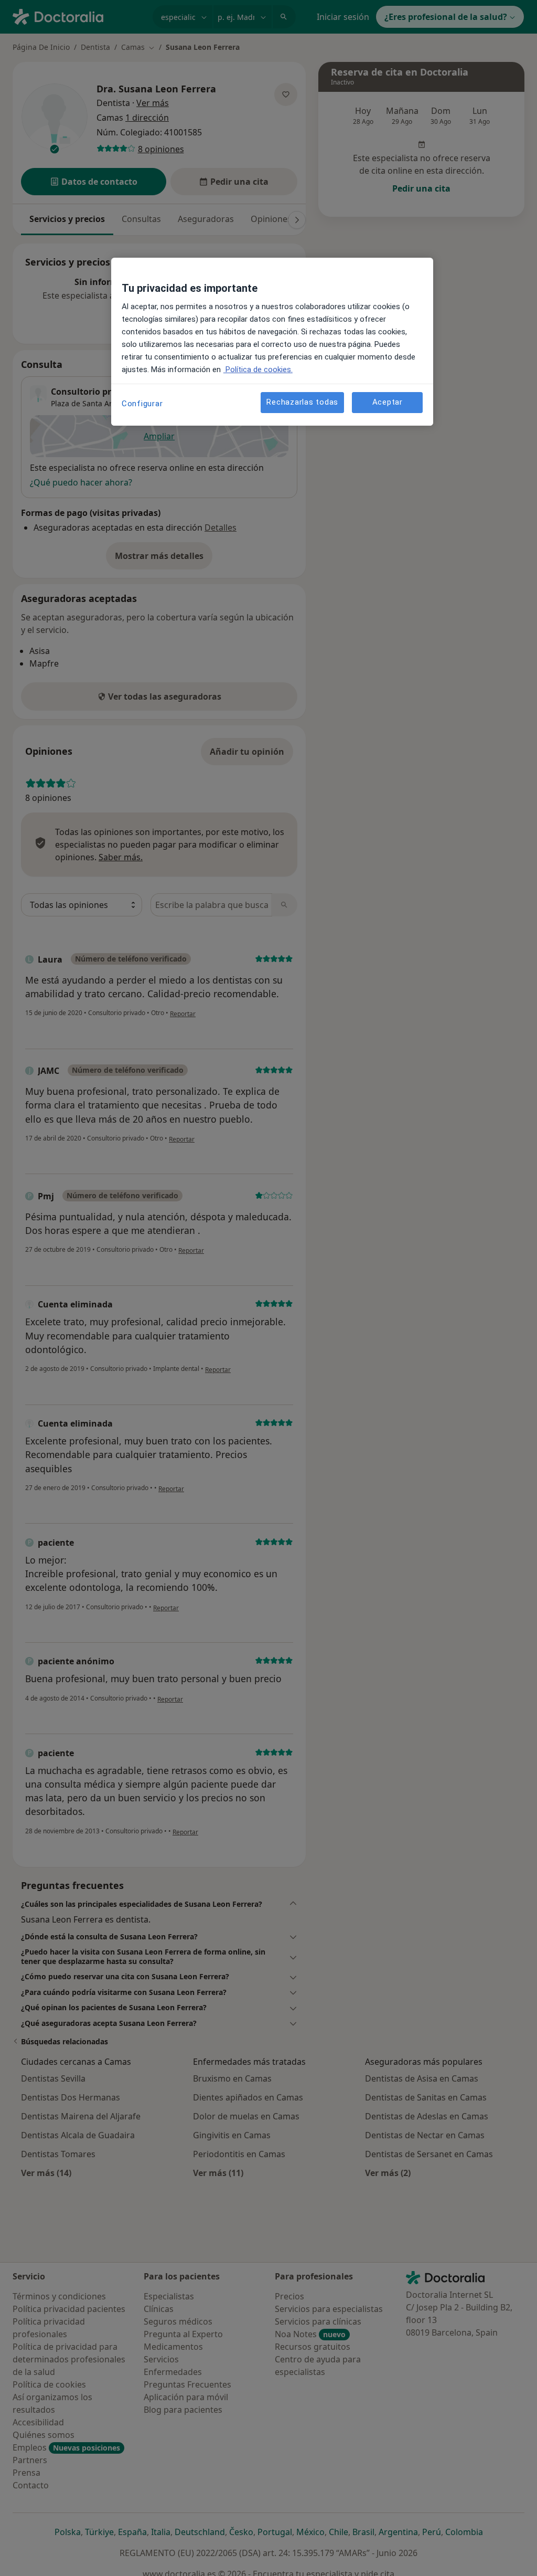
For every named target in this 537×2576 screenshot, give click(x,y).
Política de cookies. (258, 369)
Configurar (142, 404)
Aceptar (388, 402)
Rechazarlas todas (302, 402)
